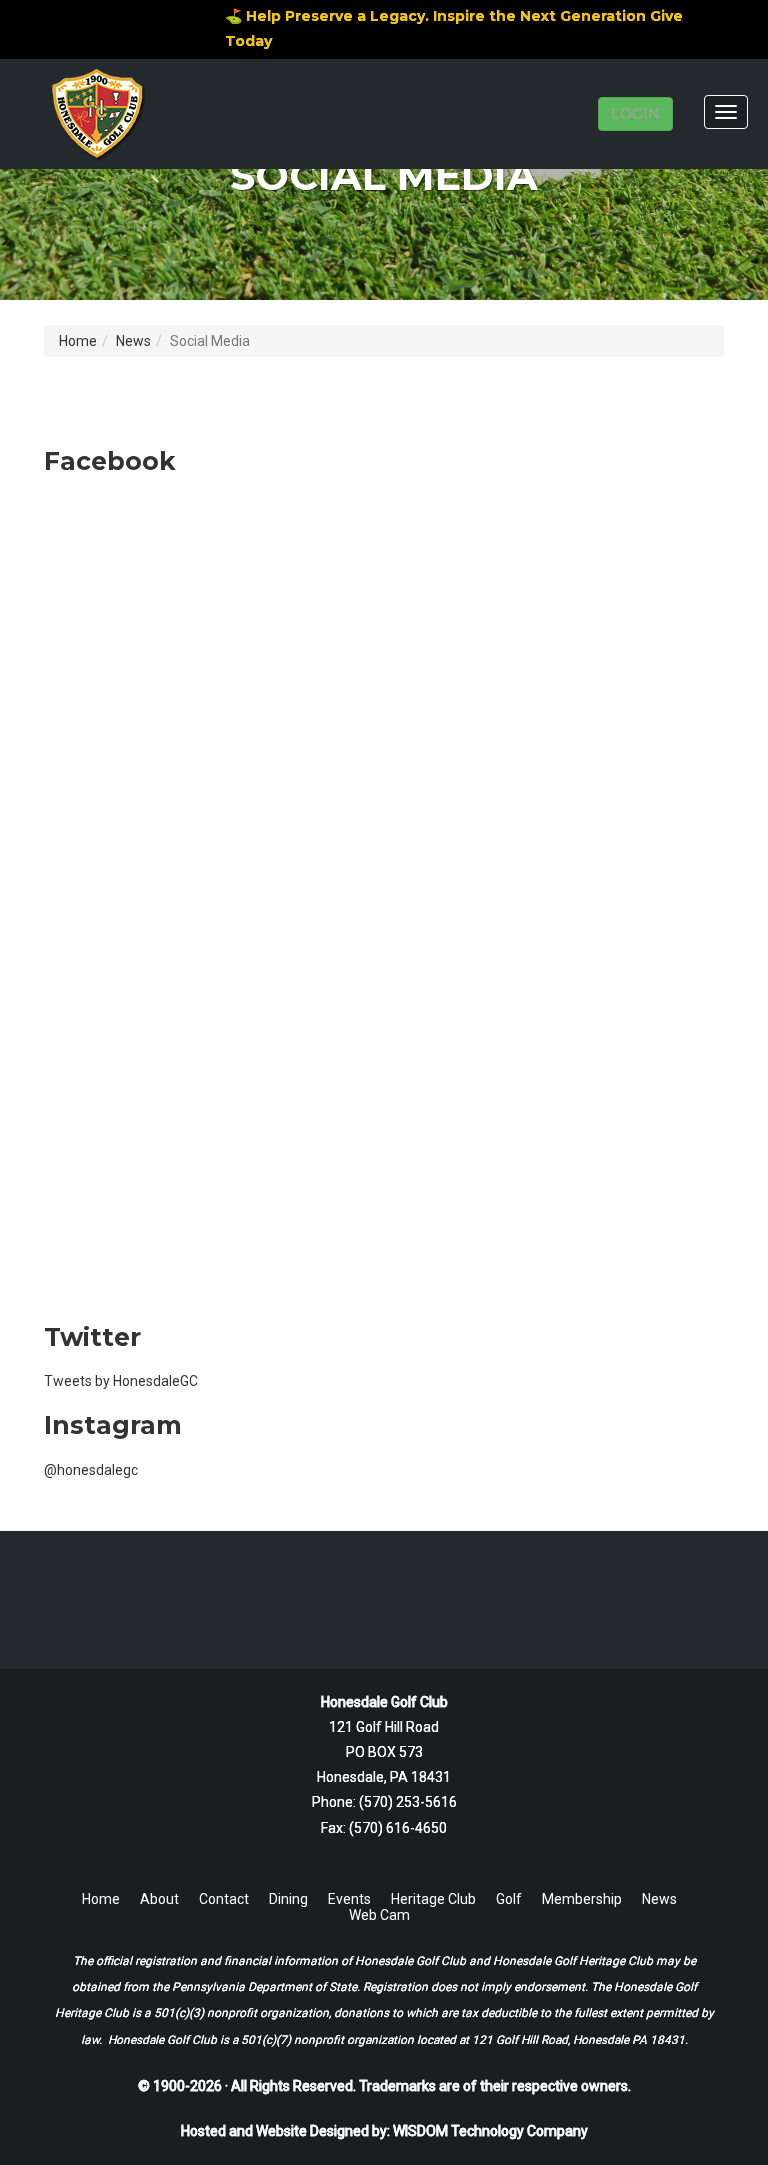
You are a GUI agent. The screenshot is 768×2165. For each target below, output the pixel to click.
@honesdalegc (91, 1470)
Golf (509, 1899)
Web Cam (379, 1915)
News (133, 341)
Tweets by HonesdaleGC (121, 1381)
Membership (582, 1899)
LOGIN (635, 114)
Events (349, 1899)
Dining (288, 1899)
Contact (224, 1899)
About (159, 1899)
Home (78, 341)
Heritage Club (433, 1899)
